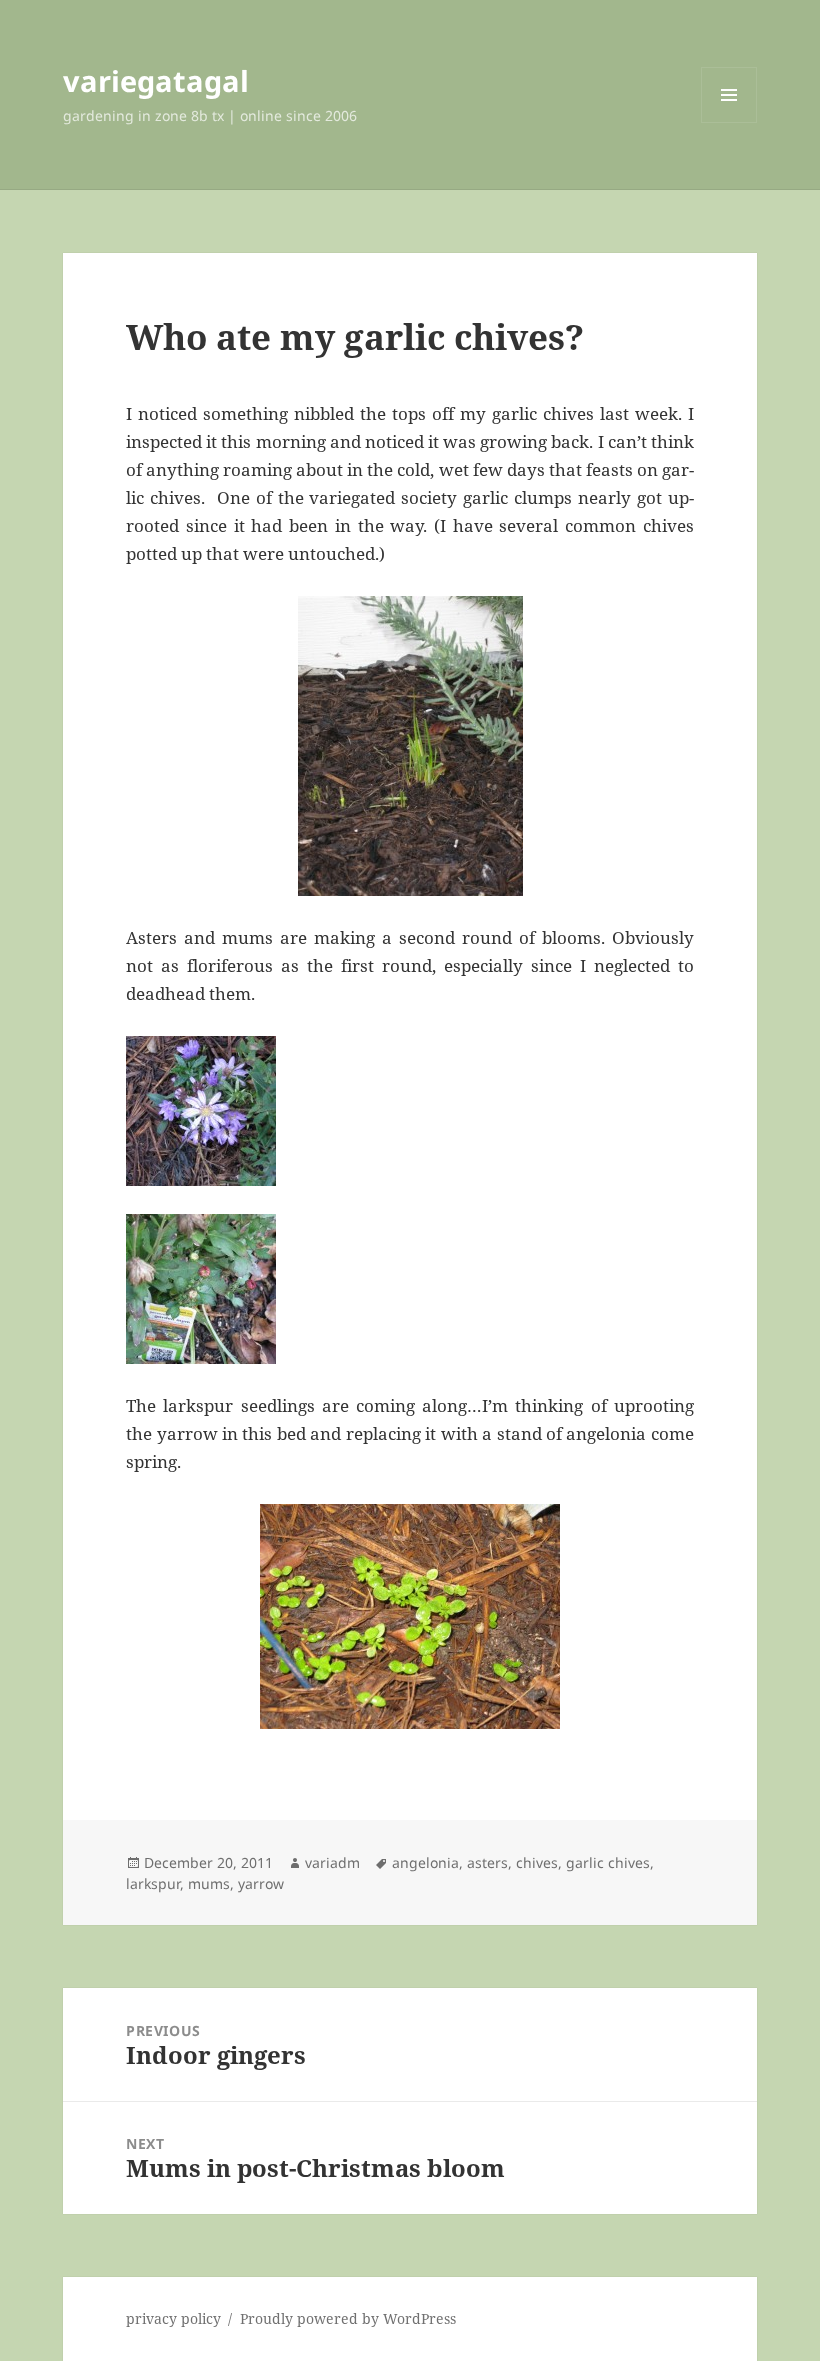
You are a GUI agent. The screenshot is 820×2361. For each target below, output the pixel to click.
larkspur (153, 1883)
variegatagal (156, 80)
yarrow (261, 1883)
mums (209, 1883)
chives (537, 1862)
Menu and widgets (729, 122)
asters (487, 1862)
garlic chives (608, 1862)
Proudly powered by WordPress (348, 2318)
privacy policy (173, 2318)
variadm (332, 1862)
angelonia (425, 1862)
